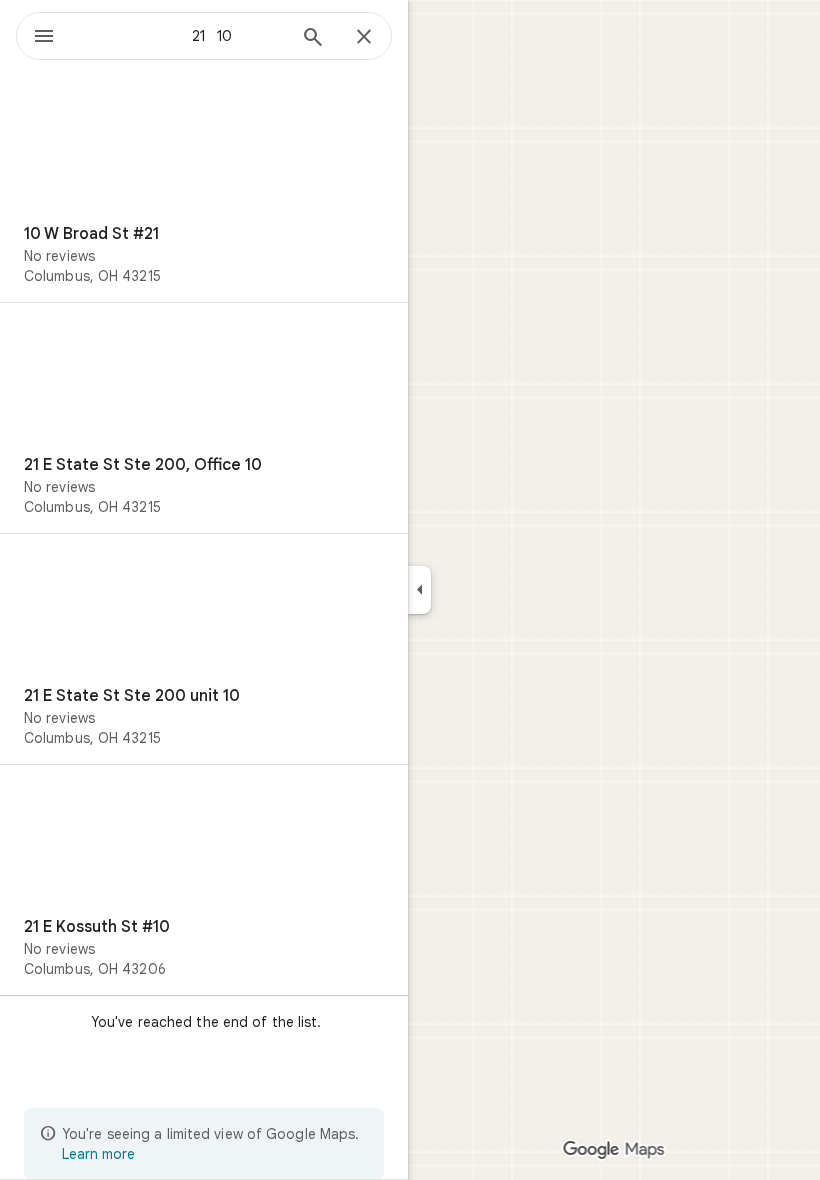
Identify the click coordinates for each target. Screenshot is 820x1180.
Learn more (98, 1154)
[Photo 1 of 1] (204, 152)
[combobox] (183, 36)
